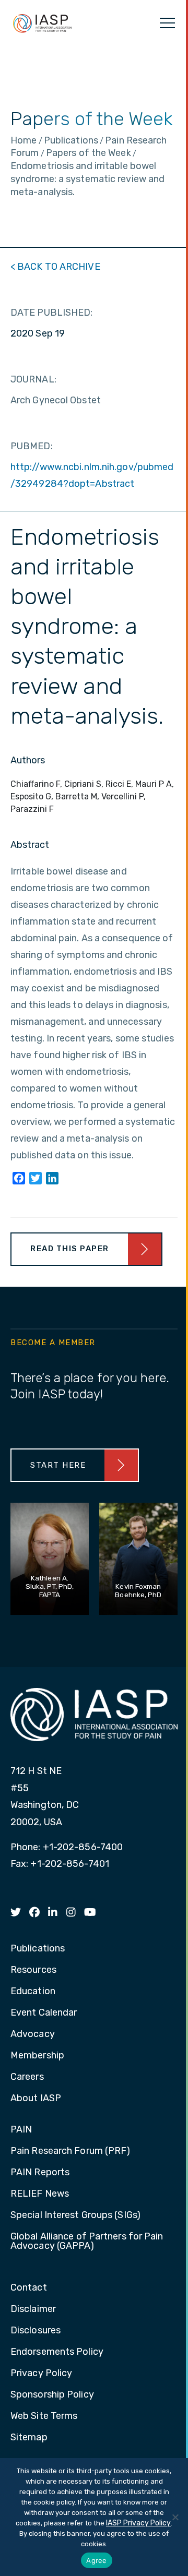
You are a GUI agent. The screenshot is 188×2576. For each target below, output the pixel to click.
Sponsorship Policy (52, 2395)
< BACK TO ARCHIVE (55, 267)
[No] (175, 2517)
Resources (33, 1970)
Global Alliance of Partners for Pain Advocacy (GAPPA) (87, 2242)
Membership (37, 2056)
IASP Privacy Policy (138, 2523)
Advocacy (33, 2034)
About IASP (36, 2099)
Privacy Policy (41, 2374)
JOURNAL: (33, 379)
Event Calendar (44, 2013)
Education (33, 1992)
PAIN (21, 2130)
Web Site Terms (44, 2416)
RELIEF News (40, 2194)
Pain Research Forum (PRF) (70, 2151)
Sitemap (29, 2438)
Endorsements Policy (57, 2352)
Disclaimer (33, 2309)
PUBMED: (32, 446)
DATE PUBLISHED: (52, 313)
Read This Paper (70, 1249)
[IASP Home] (42, 23)
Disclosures (36, 2331)
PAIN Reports (40, 2173)
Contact (29, 2288)
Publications (38, 1949)
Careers (27, 2077)
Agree (96, 2560)
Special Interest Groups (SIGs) (75, 2215)
